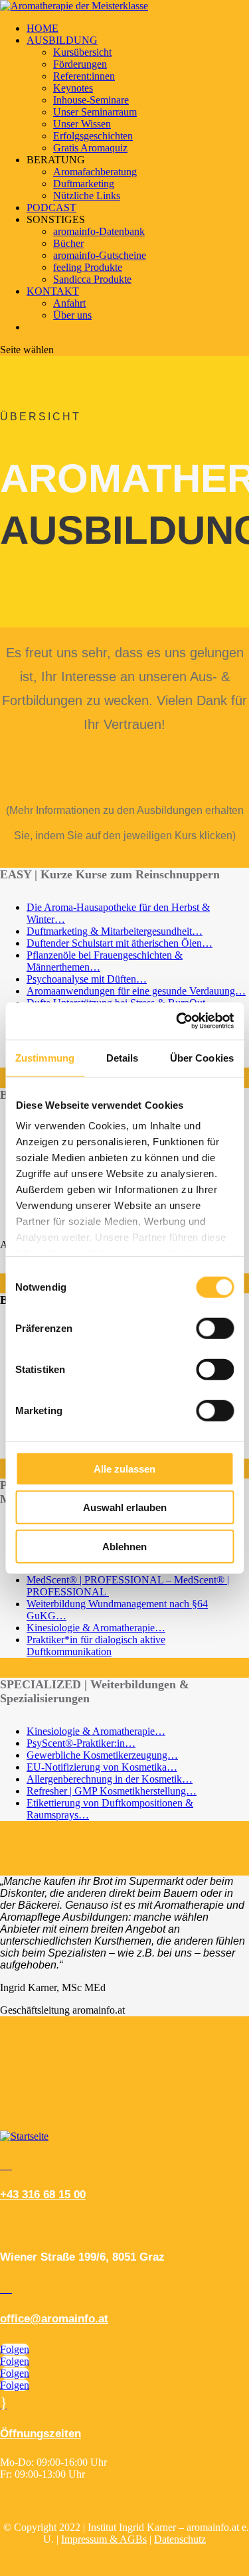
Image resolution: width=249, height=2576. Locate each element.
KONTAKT (53, 291)
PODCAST (51, 207)
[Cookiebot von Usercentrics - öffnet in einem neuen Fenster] (177, 1021)
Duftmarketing (84, 184)
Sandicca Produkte (92, 279)
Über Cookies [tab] (202, 1057)
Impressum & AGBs (104, 2539)
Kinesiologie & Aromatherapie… (96, 1628)
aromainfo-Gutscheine (100, 255)
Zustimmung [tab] (45, 1057)
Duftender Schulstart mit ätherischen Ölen (114, 943)
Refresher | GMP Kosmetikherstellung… (112, 1791)
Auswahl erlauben (125, 1507)
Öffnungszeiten (41, 2434)
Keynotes (73, 88)
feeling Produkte (88, 267)
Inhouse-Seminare (91, 100)
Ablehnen (124, 1546)
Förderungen (80, 64)
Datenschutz (180, 2539)
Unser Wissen (82, 124)
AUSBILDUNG (62, 40)
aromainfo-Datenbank (99, 231)
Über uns (72, 315)
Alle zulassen (124, 1468)
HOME (42, 28)
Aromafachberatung (95, 172)
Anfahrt (69, 303)
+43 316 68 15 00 (43, 2195)
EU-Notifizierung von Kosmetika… (102, 1767)
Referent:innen (84, 76)
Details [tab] (123, 1057)
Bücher (68, 243)
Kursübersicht (82, 52)
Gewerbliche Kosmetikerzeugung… (102, 1755)
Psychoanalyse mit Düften (81, 979)
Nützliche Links (87, 196)
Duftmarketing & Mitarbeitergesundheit (109, 931)
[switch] (215, 1328)
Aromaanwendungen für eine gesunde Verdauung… (136, 991)
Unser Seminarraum (95, 112)
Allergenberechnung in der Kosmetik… (110, 1779)
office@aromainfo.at (54, 2319)
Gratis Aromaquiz (90, 148)
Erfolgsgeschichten (93, 136)
